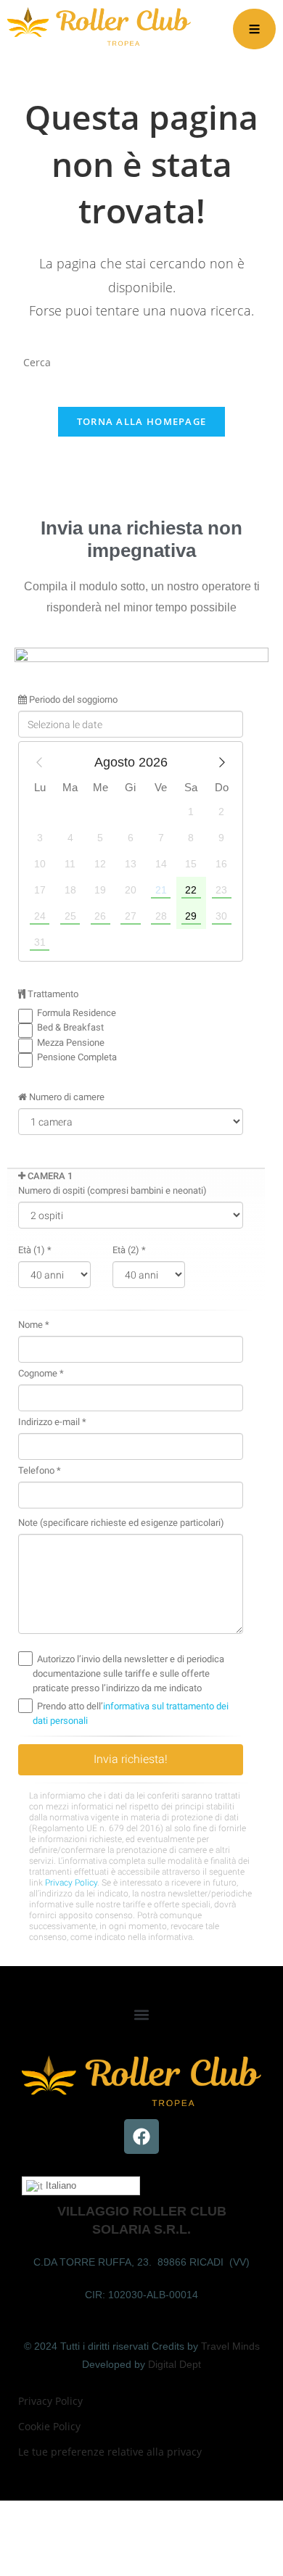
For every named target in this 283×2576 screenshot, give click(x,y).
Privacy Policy (50, 2401)
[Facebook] (141, 2137)
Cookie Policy (49, 2426)
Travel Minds (230, 2346)
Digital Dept (175, 2364)
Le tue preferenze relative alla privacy (110, 2452)
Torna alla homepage (142, 421)
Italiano (60, 2185)
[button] (142, 2014)
